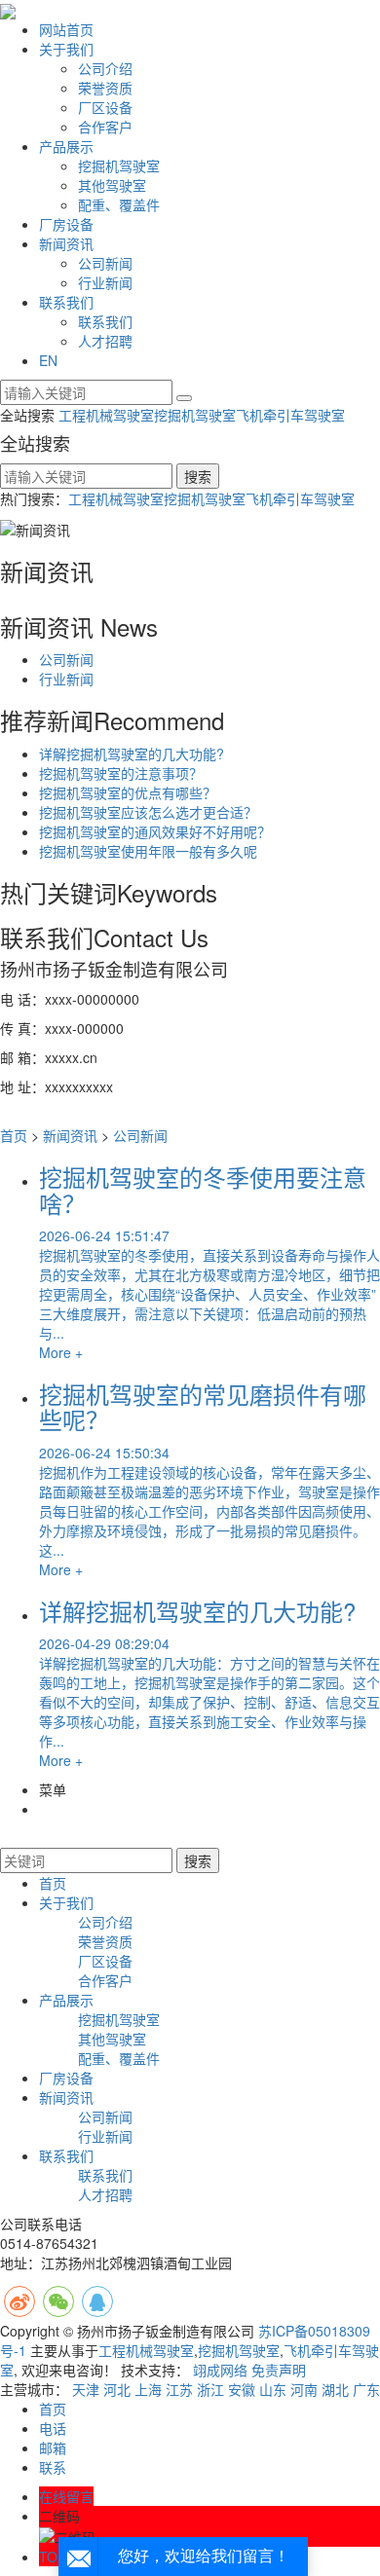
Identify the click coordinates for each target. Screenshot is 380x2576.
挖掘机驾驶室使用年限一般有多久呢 (148, 851)
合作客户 (105, 127)
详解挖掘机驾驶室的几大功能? (132, 754)
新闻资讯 (66, 243)
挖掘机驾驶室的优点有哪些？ (128, 792)
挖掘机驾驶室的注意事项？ (121, 773)
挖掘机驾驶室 (119, 166)
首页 (14, 1135)
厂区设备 (105, 107)
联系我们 (66, 302)
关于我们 (66, 49)
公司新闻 (105, 263)
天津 (86, 2389)
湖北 (335, 2389)
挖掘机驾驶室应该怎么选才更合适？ (148, 812)
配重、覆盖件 (119, 204)
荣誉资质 (105, 88)
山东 (273, 2389)
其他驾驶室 (112, 185)
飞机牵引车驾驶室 (290, 415)
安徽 (242, 2389)
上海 (148, 2389)
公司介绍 (105, 68)
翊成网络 (220, 2370)
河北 (117, 2389)
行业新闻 (105, 282)
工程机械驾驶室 (106, 415)
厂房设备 (66, 224)
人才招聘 (105, 341)
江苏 (179, 2389)
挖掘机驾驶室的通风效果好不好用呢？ (155, 831)
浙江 (210, 2389)
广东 (366, 2389)
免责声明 (279, 2370)
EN (48, 360)
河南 (304, 2389)
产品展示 (66, 146)
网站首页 (66, 29)
